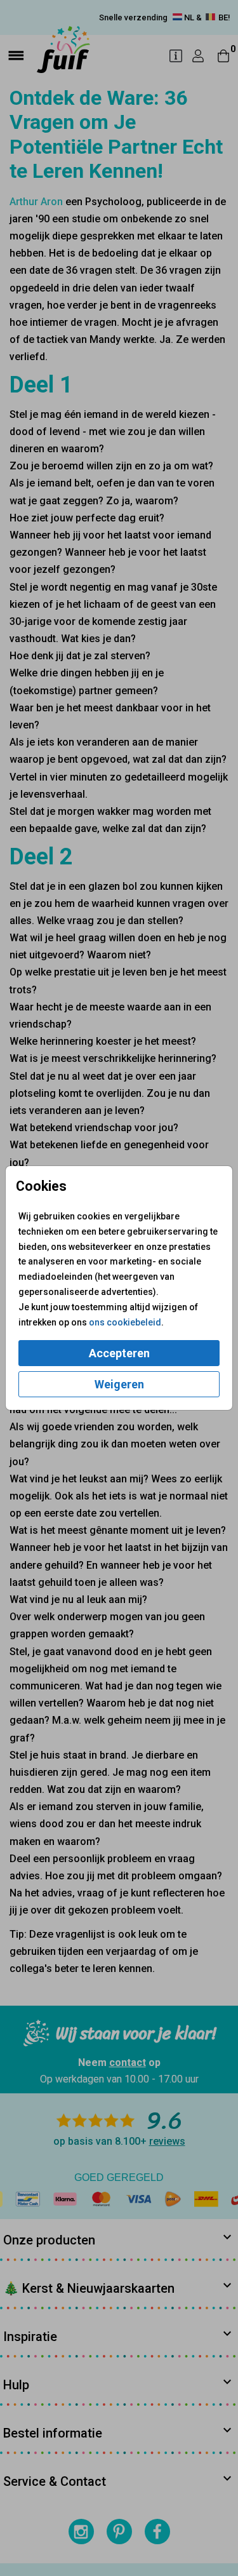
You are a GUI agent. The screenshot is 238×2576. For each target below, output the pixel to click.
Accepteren (119, 1353)
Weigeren (119, 1384)
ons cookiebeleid (125, 1322)
